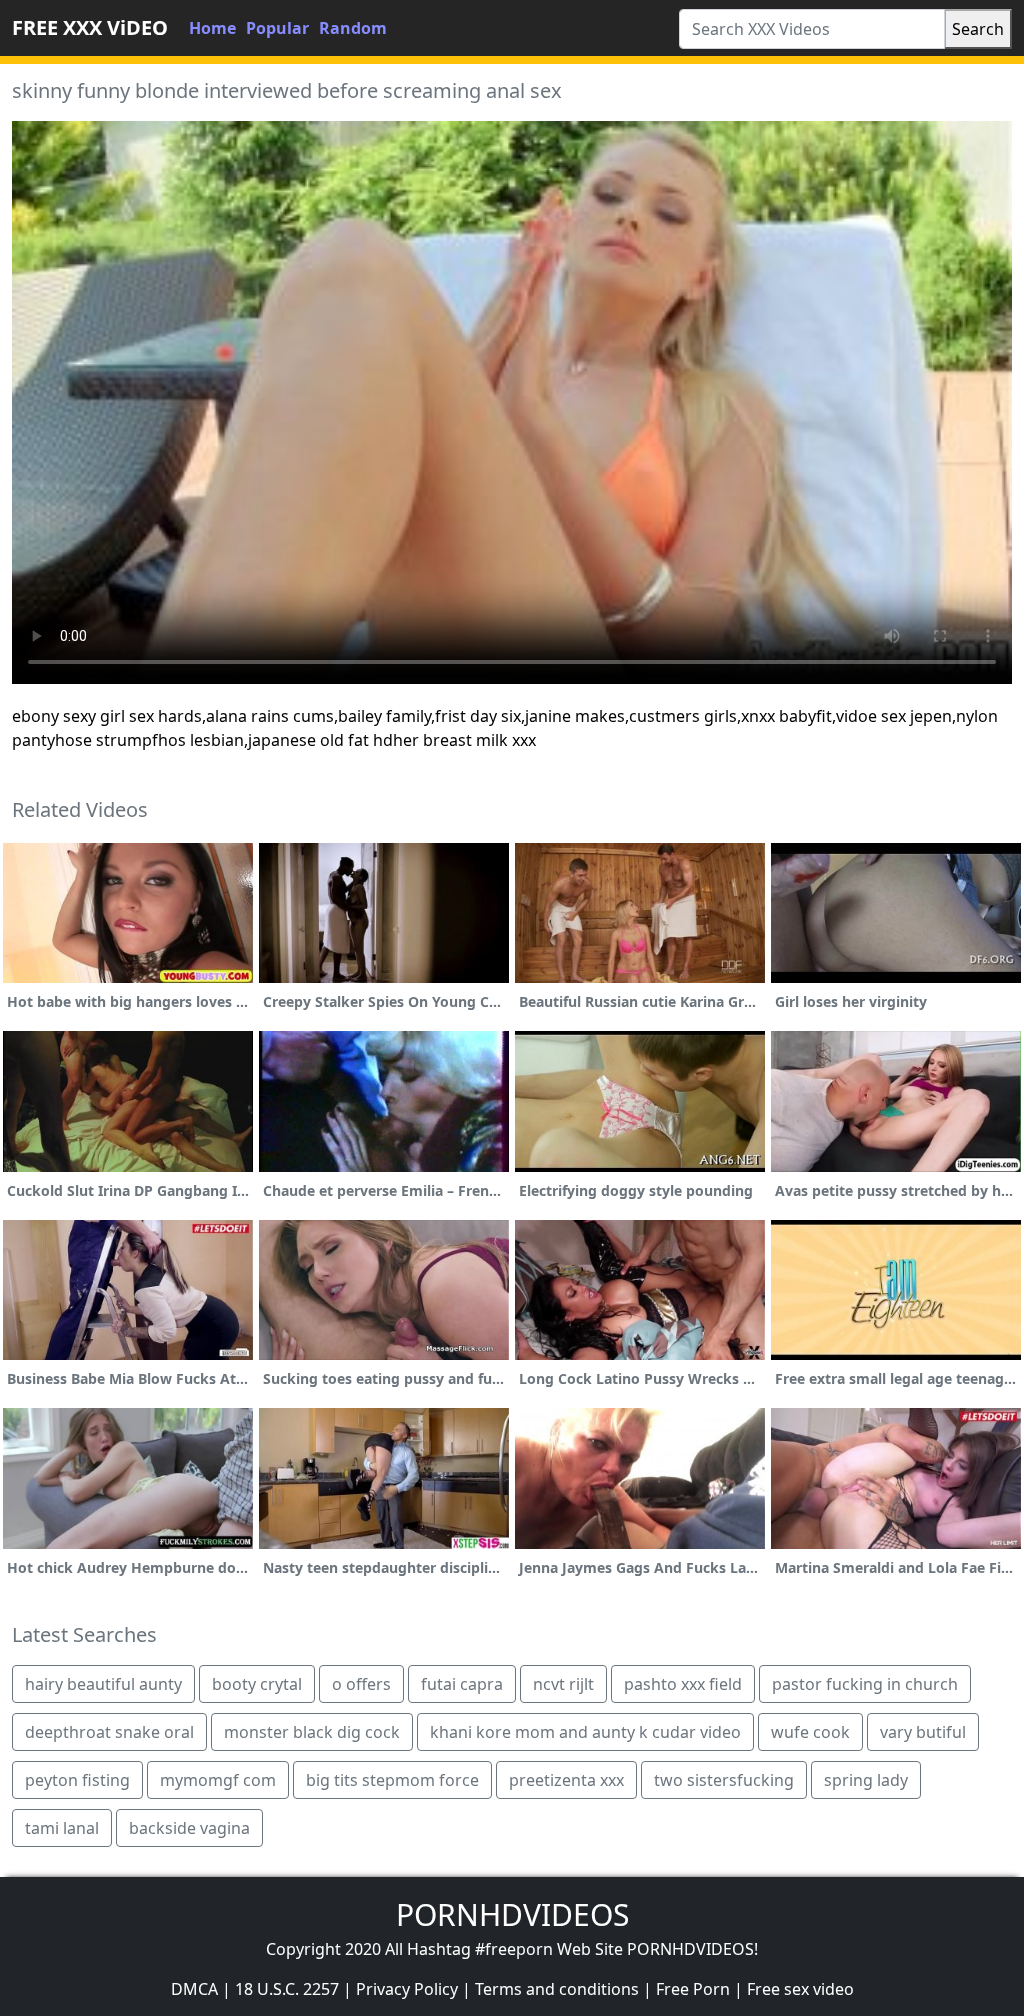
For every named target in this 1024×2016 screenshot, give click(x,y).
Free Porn (693, 1989)
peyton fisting (77, 1780)
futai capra (462, 1684)
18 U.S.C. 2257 (287, 1989)
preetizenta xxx (566, 1780)
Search (978, 29)
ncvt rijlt (563, 1684)
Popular (277, 28)
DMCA (194, 1989)
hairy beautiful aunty (103, 1684)
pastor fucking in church (865, 1684)
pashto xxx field (683, 1684)
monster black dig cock (312, 1732)
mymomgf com (218, 1780)
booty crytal (257, 1684)
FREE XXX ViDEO (90, 27)
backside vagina (189, 1828)
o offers (361, 1684)
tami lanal (62, 1828)
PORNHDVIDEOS (512, 1914)
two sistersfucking (724, 1780)
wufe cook (810, 1732)
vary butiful (923, 1732)
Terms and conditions (557, 1989)
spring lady (866, 1780)
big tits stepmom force (392, 1780)
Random (353, 28)
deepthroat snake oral (109, 1732)
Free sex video (800, 1989)
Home (212, 28)
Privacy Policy (407, 1989)
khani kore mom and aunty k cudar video (585, 1732)
